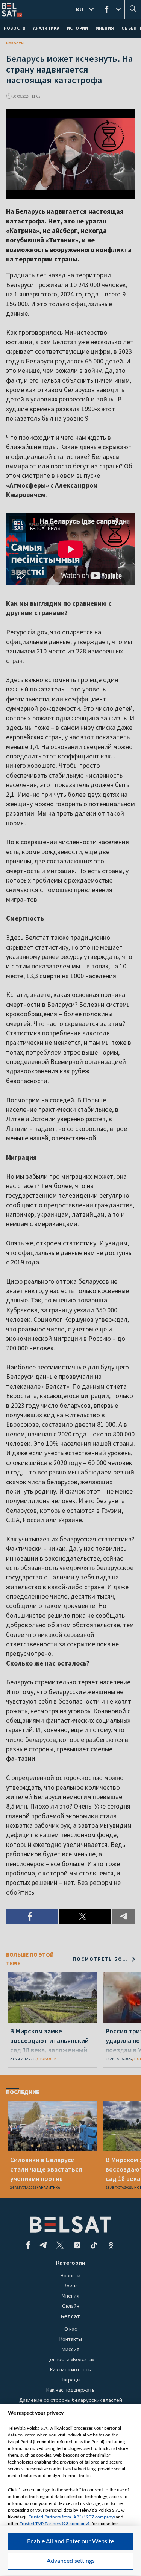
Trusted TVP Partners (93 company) (54, 2524)
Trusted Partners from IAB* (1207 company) (72, 2517)
